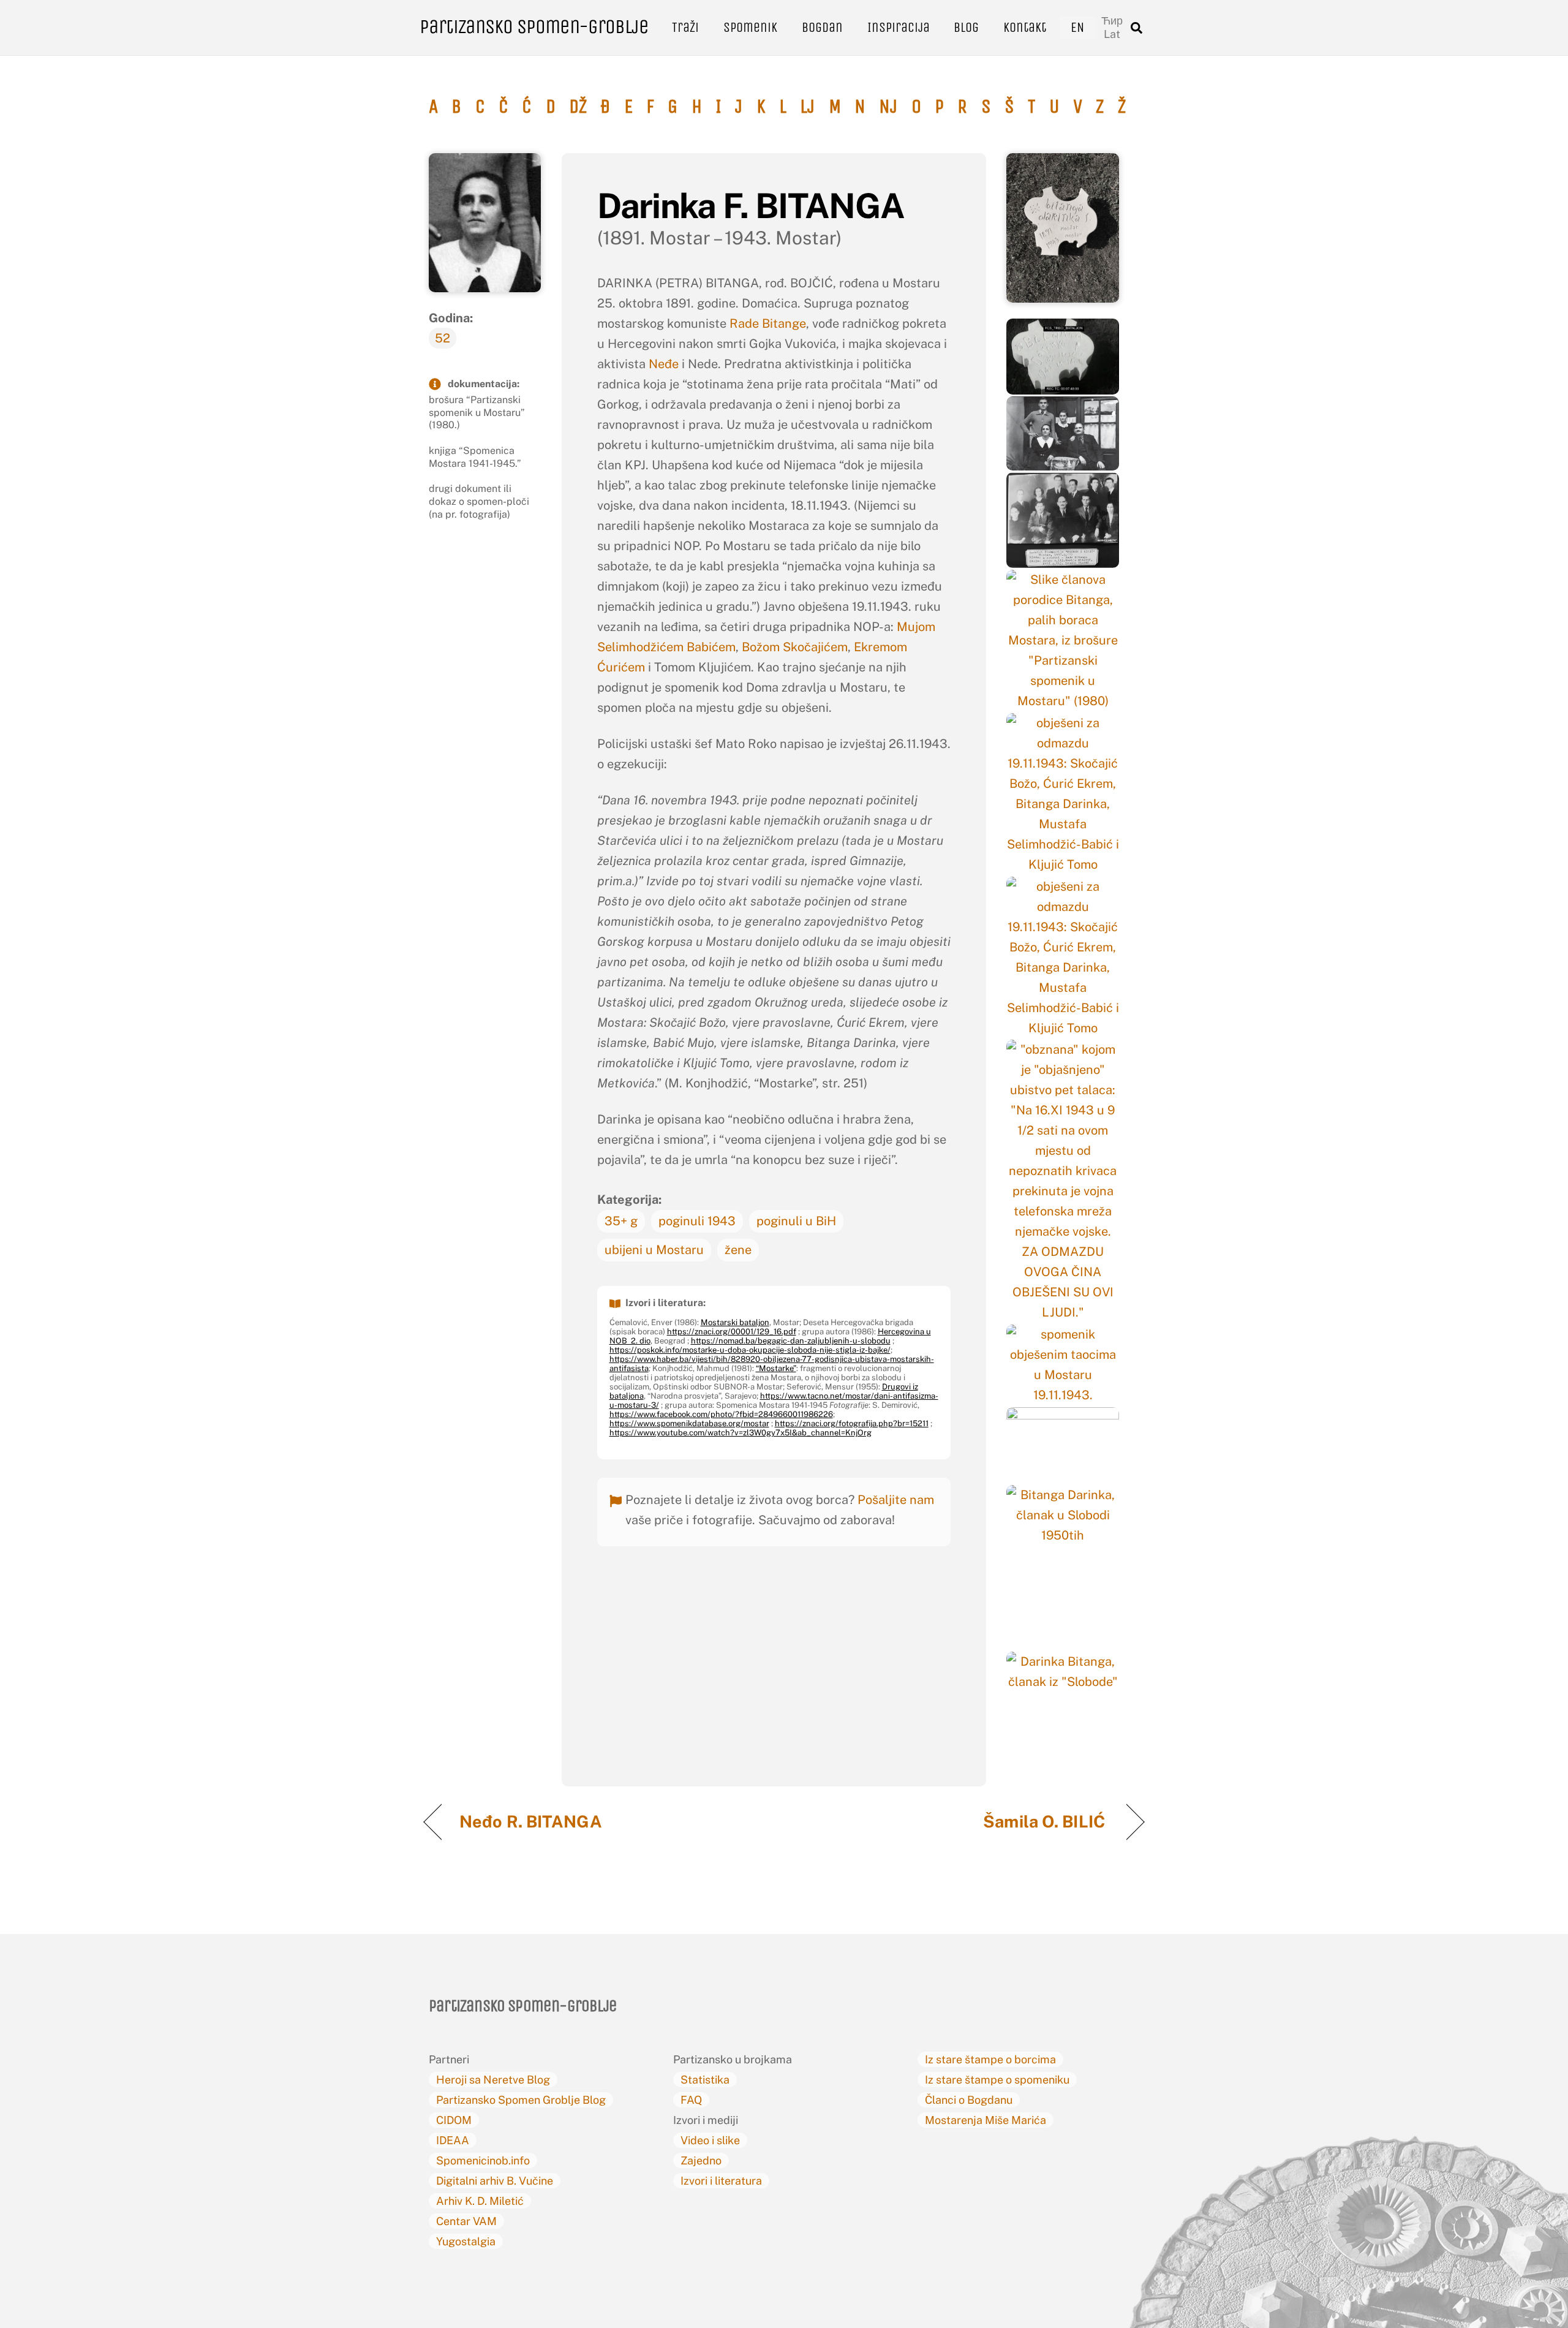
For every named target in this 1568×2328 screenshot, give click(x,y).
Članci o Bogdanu (969, 2100)
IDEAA (453, 2140)
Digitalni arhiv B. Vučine (495, 2181)
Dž (578, 107)
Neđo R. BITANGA (533, 1821)
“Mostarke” (776, 1368)
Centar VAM (466, 2221)
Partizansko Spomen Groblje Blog (521, 2100)
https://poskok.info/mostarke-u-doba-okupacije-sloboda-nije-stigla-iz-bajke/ (750, 1350)
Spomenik (750, 27)
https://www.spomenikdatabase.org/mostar (689, 1423)
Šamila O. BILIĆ (1046, 1821)
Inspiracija (899, 27)
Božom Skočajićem (795, 647)
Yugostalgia (466, 2241)
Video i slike (710, 2140)
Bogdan (822, 27)
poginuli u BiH (796, 1221)
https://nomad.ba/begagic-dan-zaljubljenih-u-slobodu (791, 1341)
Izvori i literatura (721, 2181)
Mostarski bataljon (735, 1322)
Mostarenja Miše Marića (986, 2120)
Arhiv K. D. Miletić (480, 2201)
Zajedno (701, 2160)
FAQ (691, 2100)
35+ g (621, 1221)
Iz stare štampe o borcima (990, 2059)
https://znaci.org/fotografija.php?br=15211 (852, 1423)
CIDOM (454, 2120)
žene (738, 1250)
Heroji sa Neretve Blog (493, 2080)
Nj (888, 107)
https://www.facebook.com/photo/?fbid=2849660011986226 (721, 1414)
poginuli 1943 (697, 1221)
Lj (807, 107)
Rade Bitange (768, 323)
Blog (966, 27)
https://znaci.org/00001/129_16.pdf (732, 1332)
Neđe (665, 364)
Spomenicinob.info (483, 2160)
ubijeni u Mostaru (654, 1250)
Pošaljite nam (896, 1500)
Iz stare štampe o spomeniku (997, 2080)
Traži (685, 27)
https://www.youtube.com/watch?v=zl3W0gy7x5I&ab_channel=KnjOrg (741, 1433)
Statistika (705, 2080)
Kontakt (1025, 27)
